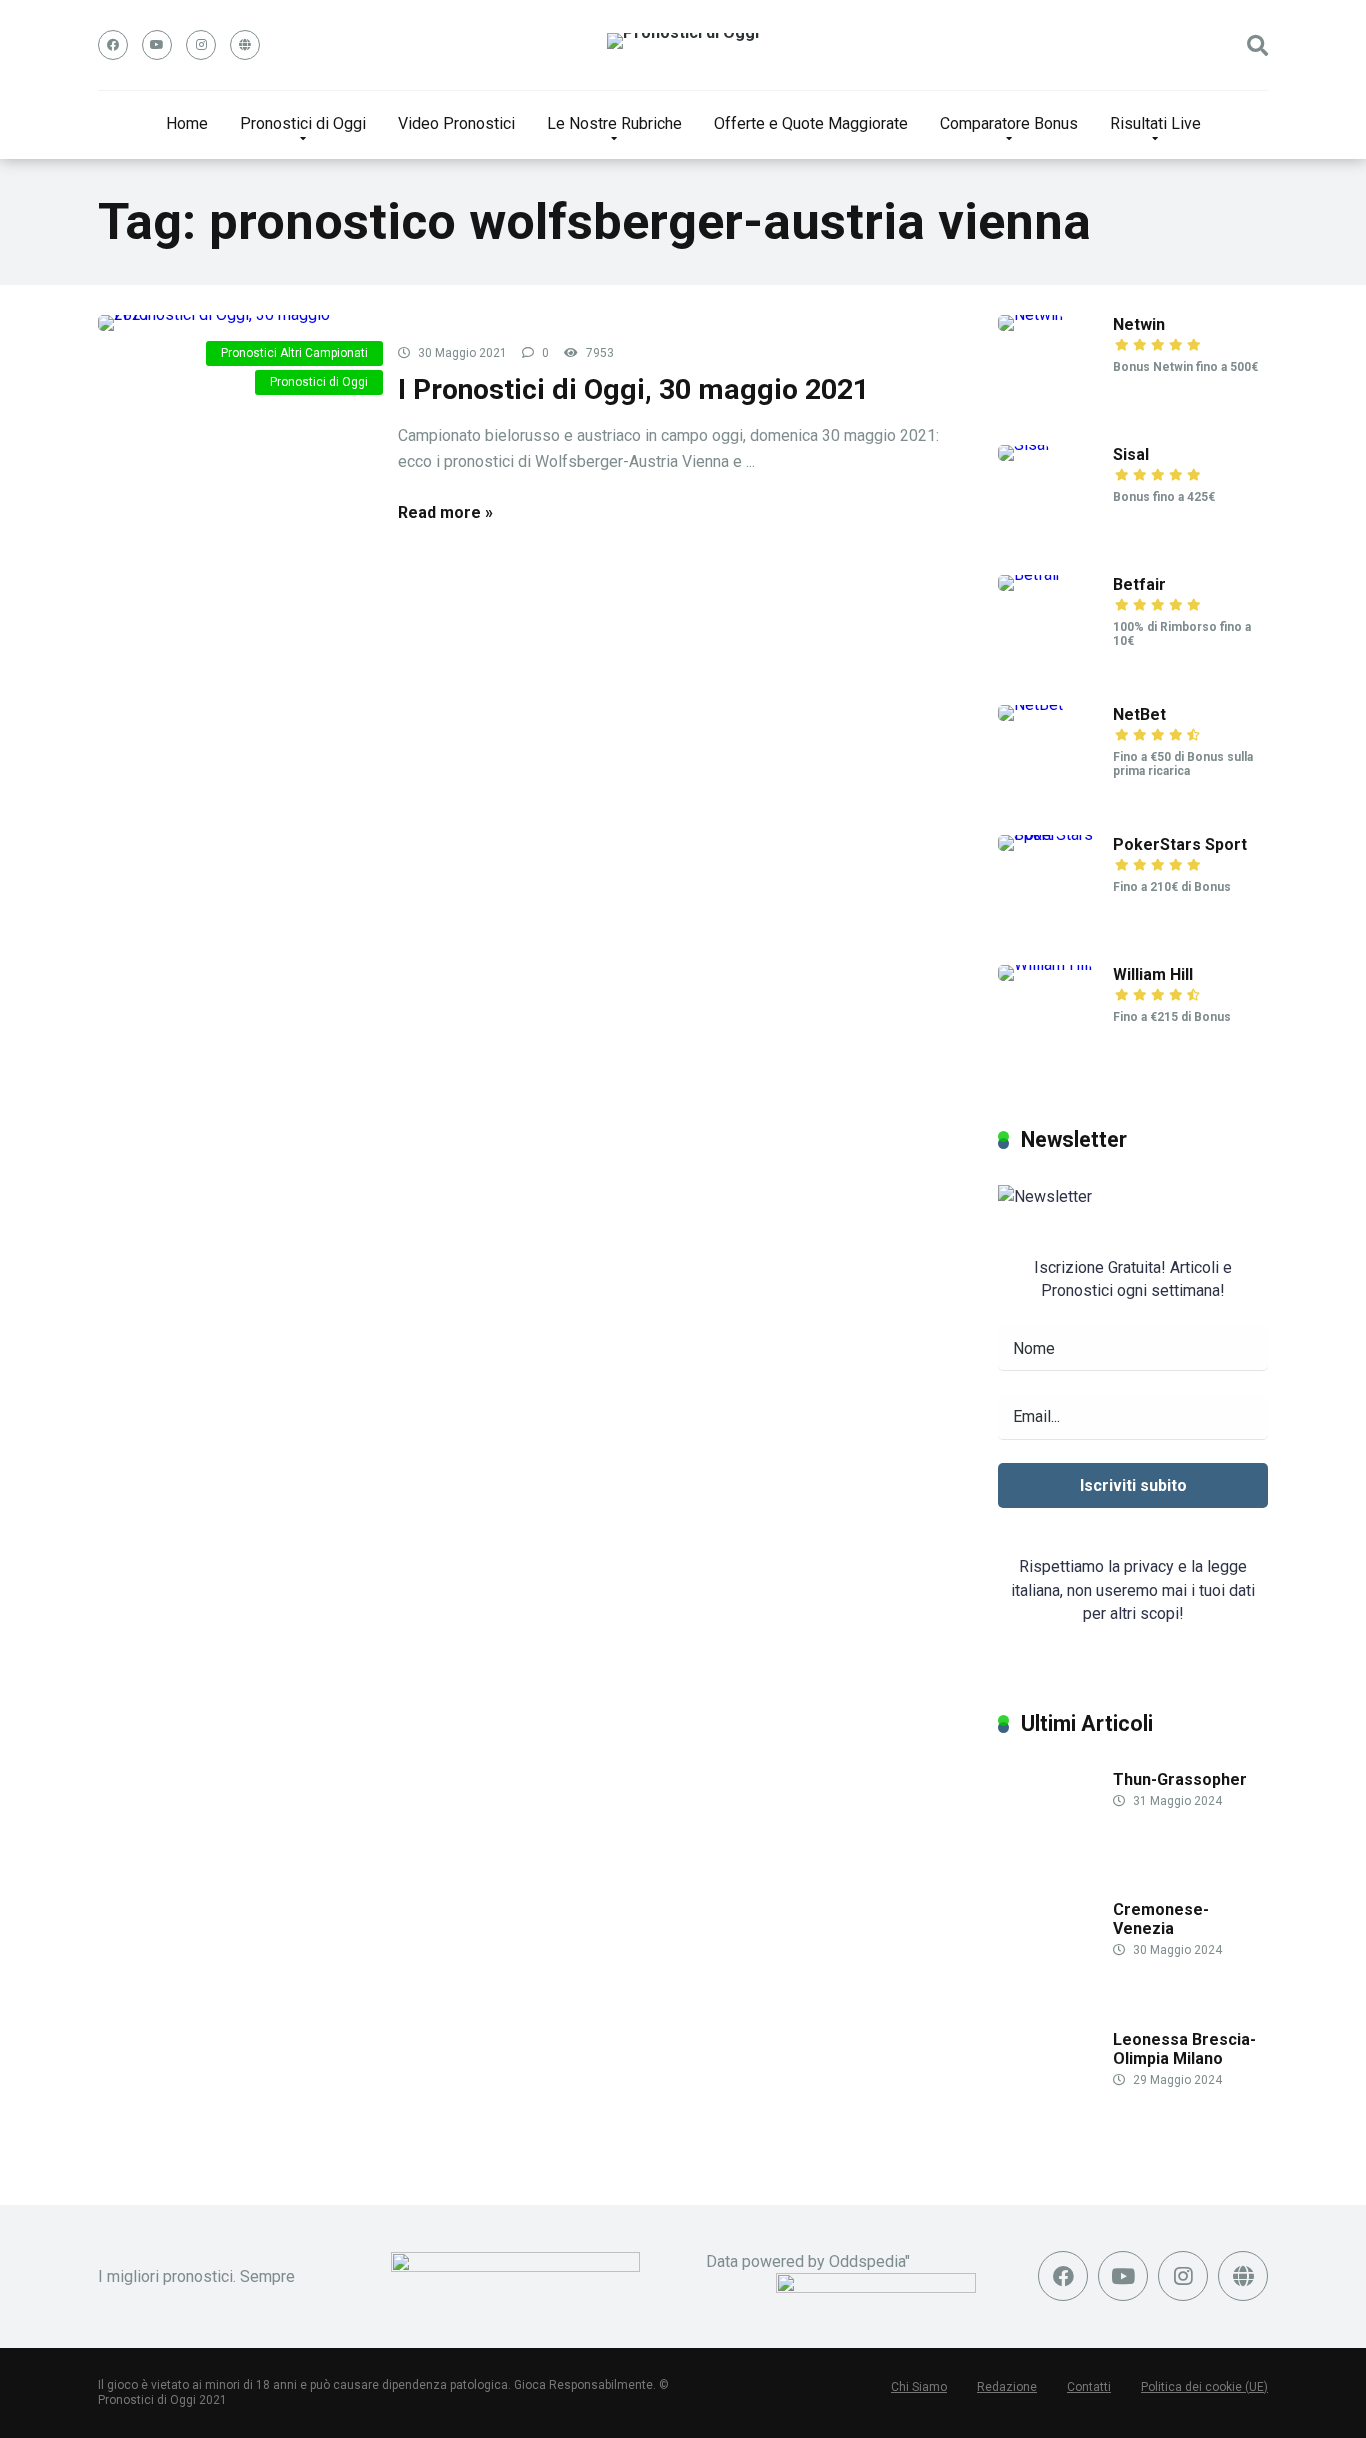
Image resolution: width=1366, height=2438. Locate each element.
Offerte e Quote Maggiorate (811, 123)
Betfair (1139, 584)
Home (187, 123)
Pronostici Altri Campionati (294, 353)
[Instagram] (201, 45)
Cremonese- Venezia (1161, 1919)
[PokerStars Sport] (1055, 834)
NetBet (1139, 714)
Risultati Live (1155, 123)
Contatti (1089, 2387)
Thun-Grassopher (1180, 1779)
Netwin (1139, 324)
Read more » (445, 512)
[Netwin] (1030, 314)
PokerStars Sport (1180, 844)
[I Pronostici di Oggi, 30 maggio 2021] (233, 323)
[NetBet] (1030, 704)
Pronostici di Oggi (303, 123)
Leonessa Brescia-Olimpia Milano (1184, 2049)
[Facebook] (113, 45)
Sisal (1131, 454)
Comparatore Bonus (1009, 123)
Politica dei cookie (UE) (1204, 2387)
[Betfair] (1029, 574)
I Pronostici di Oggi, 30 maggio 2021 (633, 389)
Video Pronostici (456, 123)
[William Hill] (1045, 964)
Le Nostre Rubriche (614, 123)
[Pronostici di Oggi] (683, 41)
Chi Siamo (919, 2387)
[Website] (245, 45)
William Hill (1153, 974)
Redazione (1007, 2387)
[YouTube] (157, 45)
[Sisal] (1023, 444)
